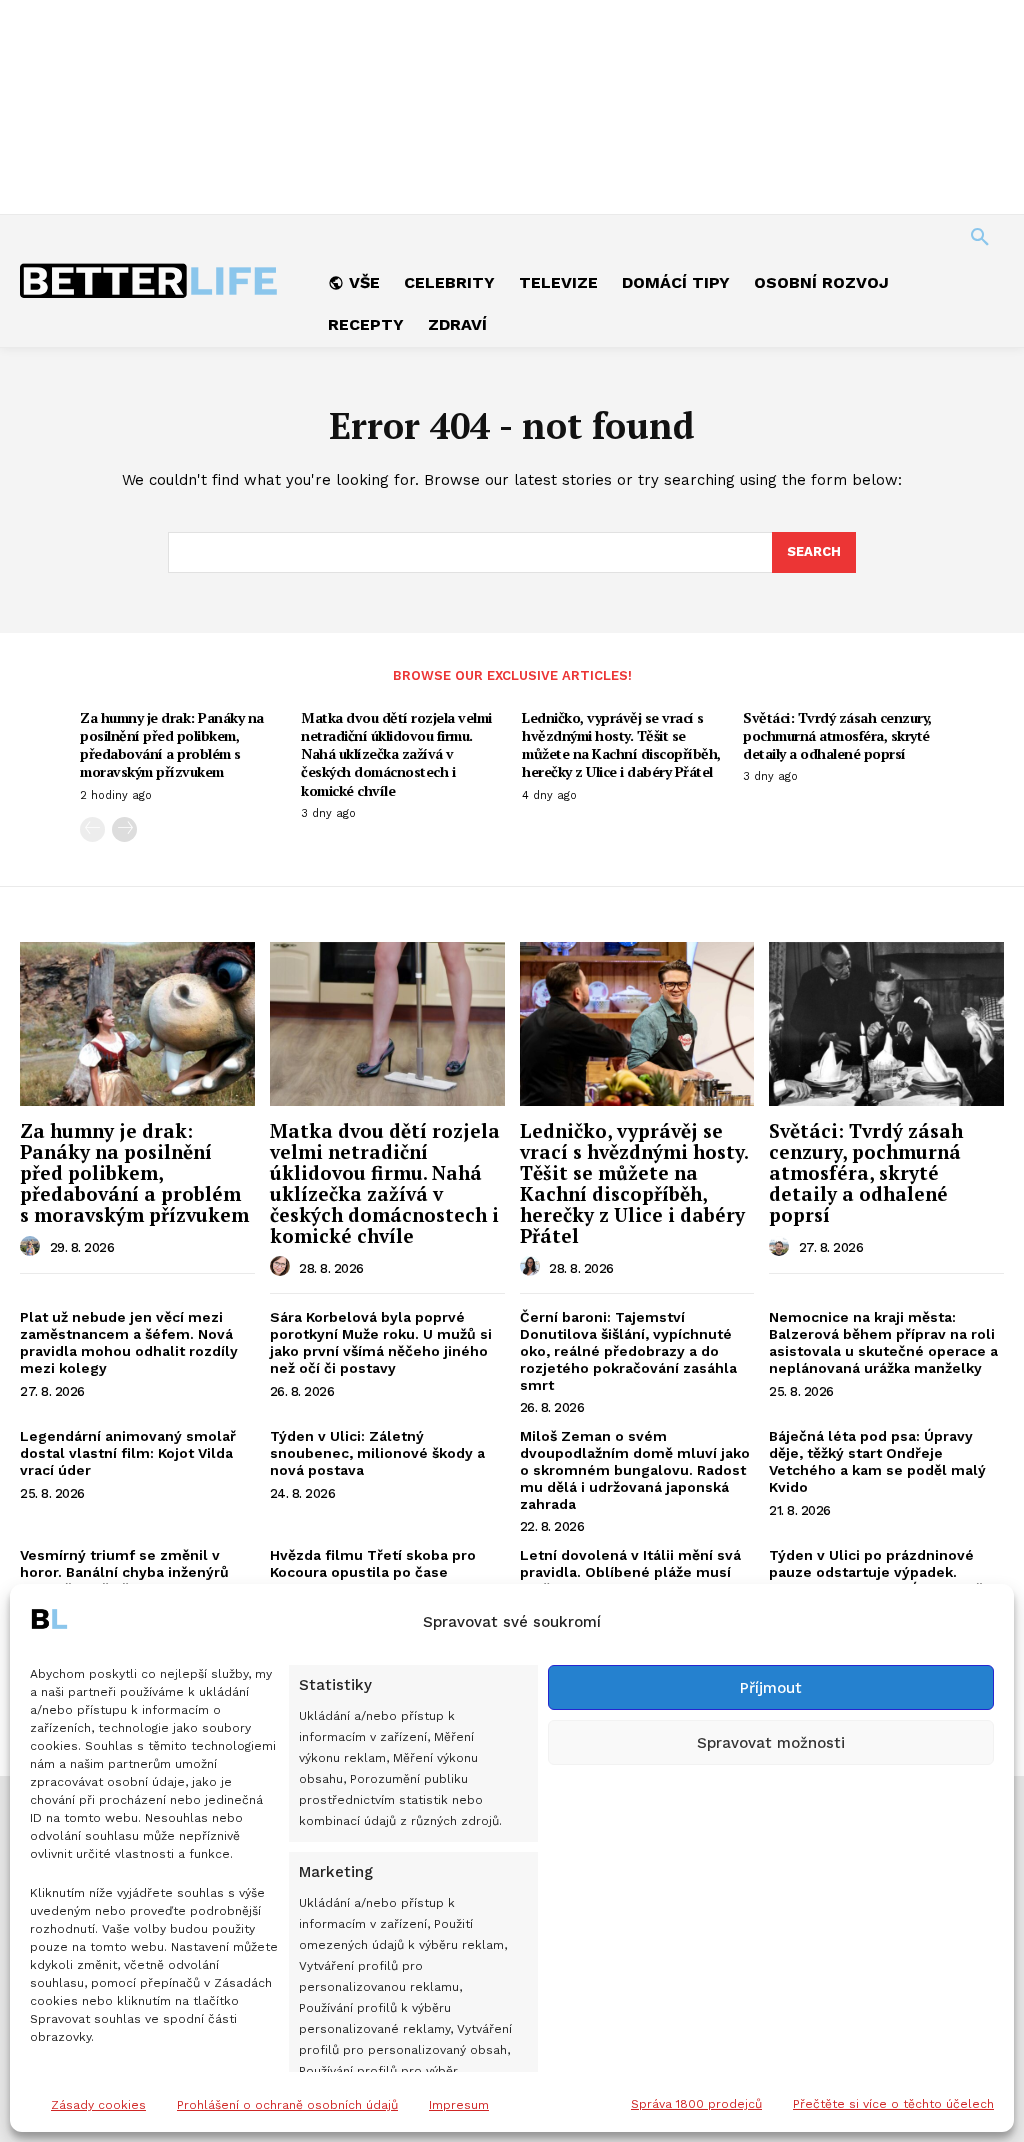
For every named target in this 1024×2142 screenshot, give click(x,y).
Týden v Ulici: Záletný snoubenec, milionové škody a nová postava (377, 1453)
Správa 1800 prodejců (696, 2104)
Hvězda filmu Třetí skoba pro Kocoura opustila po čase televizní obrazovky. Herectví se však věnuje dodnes (383, 1580)
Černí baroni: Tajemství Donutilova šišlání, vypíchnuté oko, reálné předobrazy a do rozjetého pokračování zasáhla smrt (628, 1350)
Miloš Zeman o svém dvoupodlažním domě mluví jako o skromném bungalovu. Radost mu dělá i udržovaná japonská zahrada (635, 1469)
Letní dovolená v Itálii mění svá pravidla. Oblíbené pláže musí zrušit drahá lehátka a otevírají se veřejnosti (630, 1580)
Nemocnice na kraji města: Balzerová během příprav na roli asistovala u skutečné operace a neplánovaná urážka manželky (883, 1342)
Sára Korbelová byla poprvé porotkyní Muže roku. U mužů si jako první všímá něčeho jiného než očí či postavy (381, 1342)
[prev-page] (92, 829)
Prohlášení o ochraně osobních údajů (287, 2105)
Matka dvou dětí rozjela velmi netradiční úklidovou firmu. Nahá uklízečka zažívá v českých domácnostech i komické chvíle (396, 754)
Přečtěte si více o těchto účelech (893, 2104)
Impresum (459, 2105)
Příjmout (771, 1688)
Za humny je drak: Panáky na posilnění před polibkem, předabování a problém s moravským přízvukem (172, 745)
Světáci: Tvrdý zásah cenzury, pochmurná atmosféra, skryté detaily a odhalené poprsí (837, 735)
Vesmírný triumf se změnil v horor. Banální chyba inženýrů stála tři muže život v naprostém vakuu (135, 1580)
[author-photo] (33, 1247)
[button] (980, 238)
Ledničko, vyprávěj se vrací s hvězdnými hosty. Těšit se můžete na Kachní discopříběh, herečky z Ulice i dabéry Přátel (621, 745)
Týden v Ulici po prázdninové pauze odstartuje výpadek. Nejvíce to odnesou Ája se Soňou (885, 1572)
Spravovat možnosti (771, 1743)
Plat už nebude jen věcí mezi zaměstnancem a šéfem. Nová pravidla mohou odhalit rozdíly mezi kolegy (129, 1342)
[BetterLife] (150, 281)
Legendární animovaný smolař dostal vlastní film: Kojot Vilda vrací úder (128, 1453)
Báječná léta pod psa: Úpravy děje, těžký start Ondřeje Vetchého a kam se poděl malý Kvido (877, 1461)
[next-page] (124, 829)
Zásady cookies (98, 2105)
